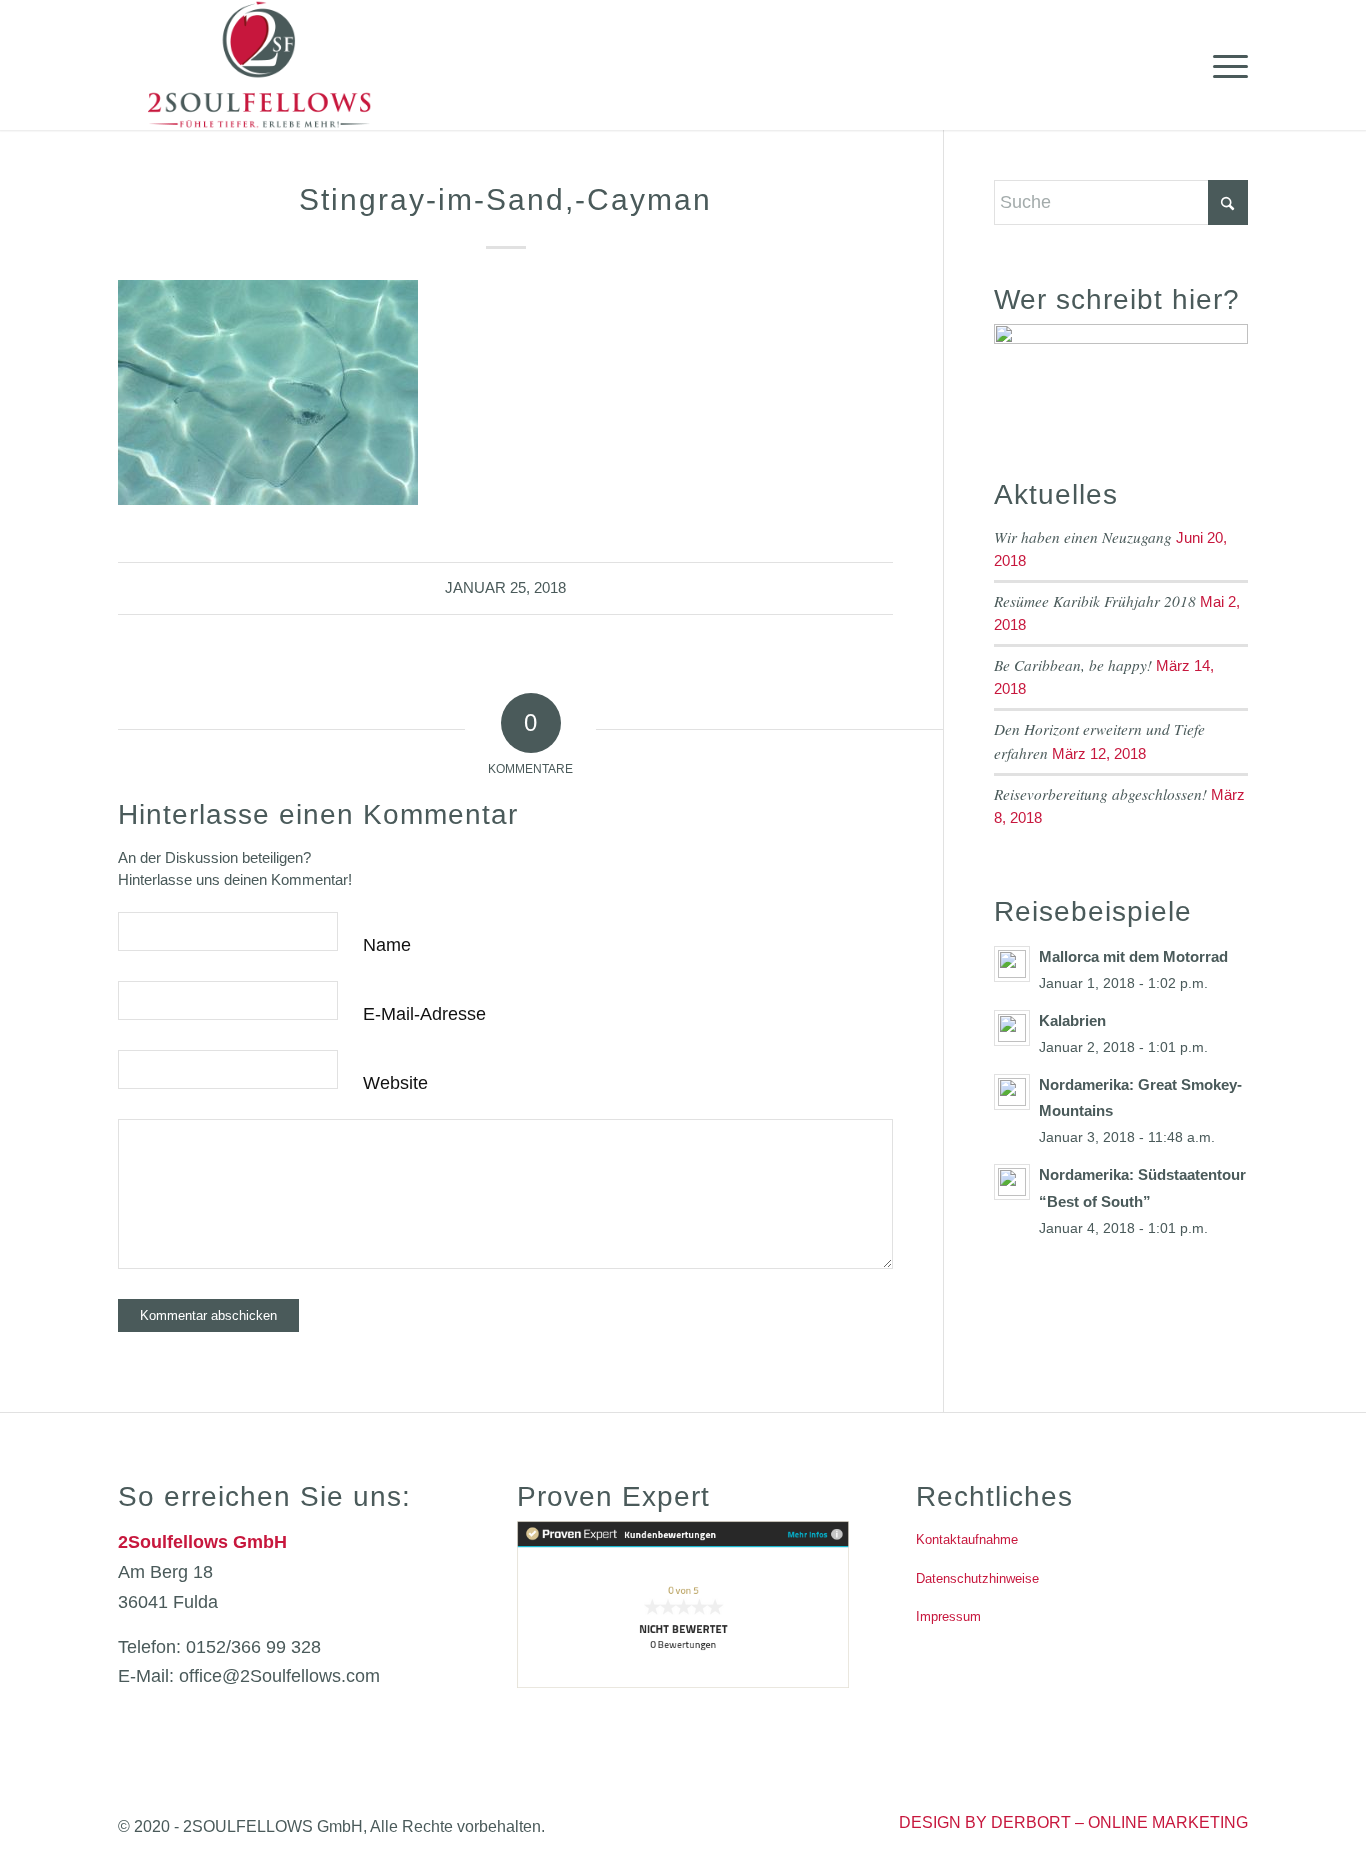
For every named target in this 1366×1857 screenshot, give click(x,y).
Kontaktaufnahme (967, 1539)
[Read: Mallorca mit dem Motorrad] (1012, 964)
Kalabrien (1072, 1020)
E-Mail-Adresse (424, 1014)
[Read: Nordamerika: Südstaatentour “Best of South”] (1012, 1182)
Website (395, 1083)
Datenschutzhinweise (977, 1578)
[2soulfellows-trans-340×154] (259, 65)
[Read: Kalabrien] (1012, 1028)
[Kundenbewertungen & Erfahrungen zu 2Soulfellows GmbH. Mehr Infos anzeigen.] (682, 1682)
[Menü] (1224, 65)
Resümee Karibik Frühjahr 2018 (1095, 601)
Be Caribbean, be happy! (1073, 665)
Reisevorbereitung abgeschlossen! (1100, 794)
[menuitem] (1224, 65)
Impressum (948, 1616)
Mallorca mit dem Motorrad (1133, 956)
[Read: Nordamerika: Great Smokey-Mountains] (1012, 1092)
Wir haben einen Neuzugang (1083, 537)
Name (387, 945)
